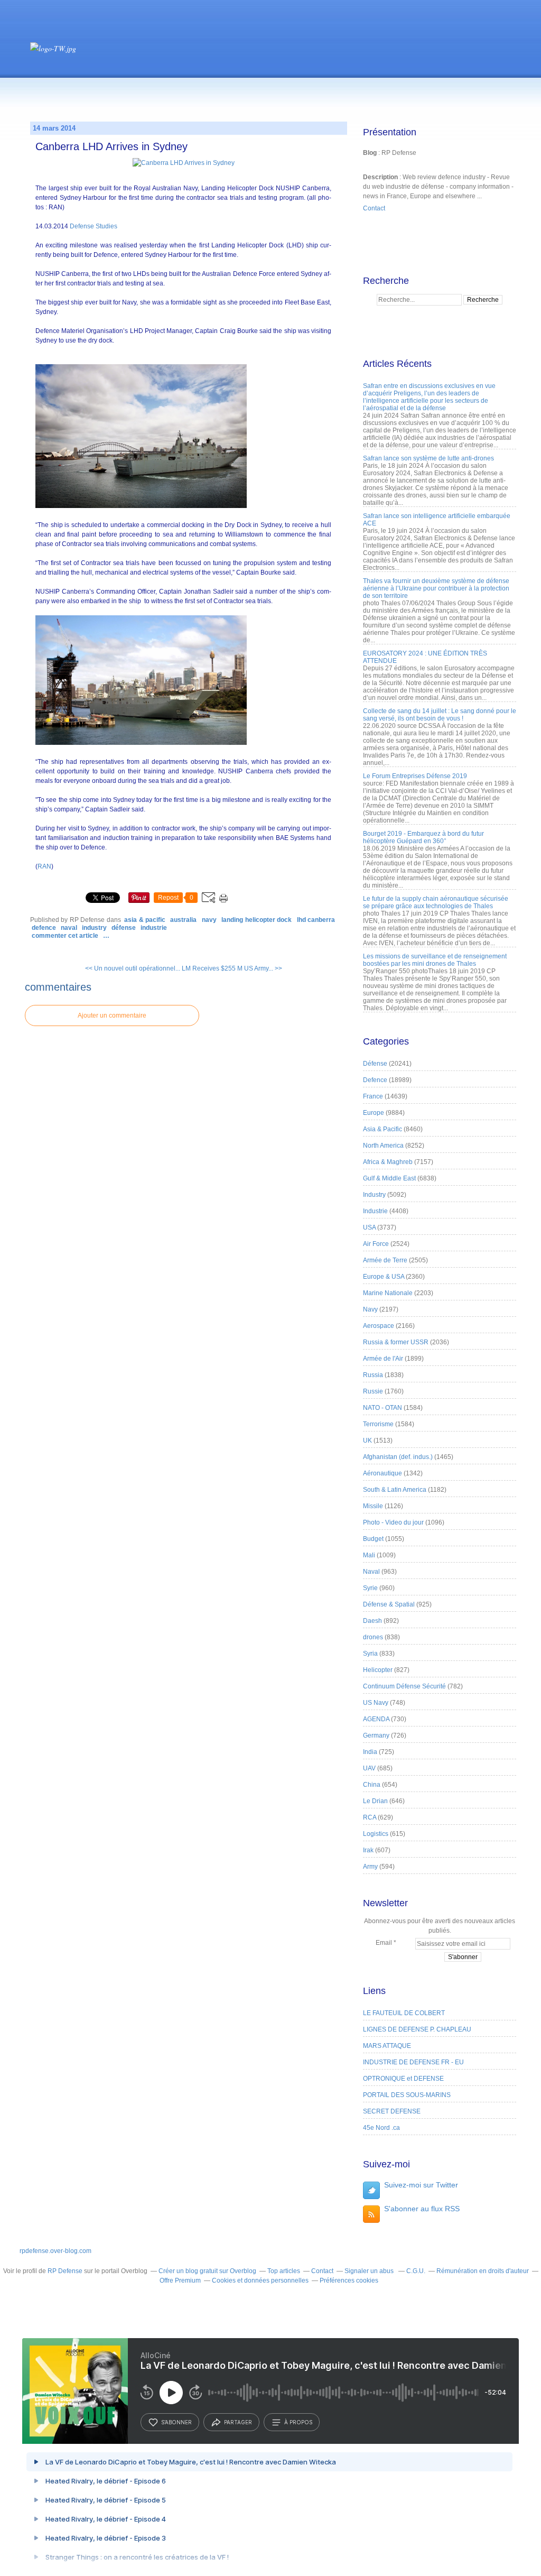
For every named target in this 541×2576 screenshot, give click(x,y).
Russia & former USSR (396, 1342)
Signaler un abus (370, 2271)
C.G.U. (416, 2271)
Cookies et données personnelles (260, 2280)
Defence (44, 928)
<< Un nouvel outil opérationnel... (133, 968)
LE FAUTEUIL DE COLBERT (404, 2013)
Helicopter (378, 1670)
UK (367, 1441)
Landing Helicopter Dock (256, 920)
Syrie (370, 1588)
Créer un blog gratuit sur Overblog (207, 2271)
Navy (209, 920)
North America (383, 1146)
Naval (69, 928)
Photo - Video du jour (393, 1522)
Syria (370, 1654)
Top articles (284, 2271)
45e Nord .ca (381, 2128)
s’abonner (176, 2422)
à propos (298, 2422)
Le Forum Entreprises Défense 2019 (415, 776)
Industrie (154, 928)
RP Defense (65, 2271)
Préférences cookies (349, 2280)
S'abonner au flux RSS (422, 2209)
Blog (370, 153)
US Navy (376, 1703)
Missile (373, 1506)
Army (370, 1867)
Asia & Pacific (145, 920)
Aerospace (379, 1326)
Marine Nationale (388, 1293)
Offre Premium (180, 2280)
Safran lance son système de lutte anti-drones (428, 458)
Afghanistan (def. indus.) (398, 1457)
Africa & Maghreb (388, 1162)
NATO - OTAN (383, 1408)
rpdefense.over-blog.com (55, 2251)
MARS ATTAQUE (387, 2046)
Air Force (376, 1244)
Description (381, 177)
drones (373, 1637)
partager (238, 2422)
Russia (373, 1375)
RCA (370, 1817)
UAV (369, 1768)
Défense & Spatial (389, 1604)
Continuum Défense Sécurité (404, 1686)
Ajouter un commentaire (112, 1015)
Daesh (372, 1621)
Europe (374, 1113)
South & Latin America (395, 1490)
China (372, 1785)
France (373, 1096)
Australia (183, 920)
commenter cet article (66, 936)
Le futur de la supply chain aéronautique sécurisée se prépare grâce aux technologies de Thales (436, 902)
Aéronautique (383, 1473)
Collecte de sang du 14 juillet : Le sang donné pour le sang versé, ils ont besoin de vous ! (440, 715)
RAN (44, 866)
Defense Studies (93, 226)
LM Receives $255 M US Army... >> (232, 968)
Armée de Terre (385, 1260)
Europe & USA (384, 1277)
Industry (94, 928)
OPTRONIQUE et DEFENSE (403, 2079)
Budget (373, 1539)
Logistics (376, 1834)
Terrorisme (378, 1424)
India (370, 1752)
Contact (374, 208)
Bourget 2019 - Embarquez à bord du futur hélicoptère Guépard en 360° (423, 837)
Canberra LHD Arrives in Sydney (111, 146)
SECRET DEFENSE (392, 2111)
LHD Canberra (316, 920)
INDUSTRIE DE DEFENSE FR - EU (413, 2062)
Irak (368, 1850)
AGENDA (376, 1719)
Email (384, 1943)
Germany (376, 1735)
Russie (373, 1391)
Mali (369, 1555)
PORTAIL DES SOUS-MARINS (407, 2095)
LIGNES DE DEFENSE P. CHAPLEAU (417, 2029)
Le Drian (375, 1801)
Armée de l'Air (383, 1359)
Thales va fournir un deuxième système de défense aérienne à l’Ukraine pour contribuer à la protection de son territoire (436, 588)
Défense (124, 928)
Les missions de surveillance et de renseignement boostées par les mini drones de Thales (435, 960)
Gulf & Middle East (389, 1178)
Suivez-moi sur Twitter (421, 2185)
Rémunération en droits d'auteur (483, 2271)
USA (369, 1227)
